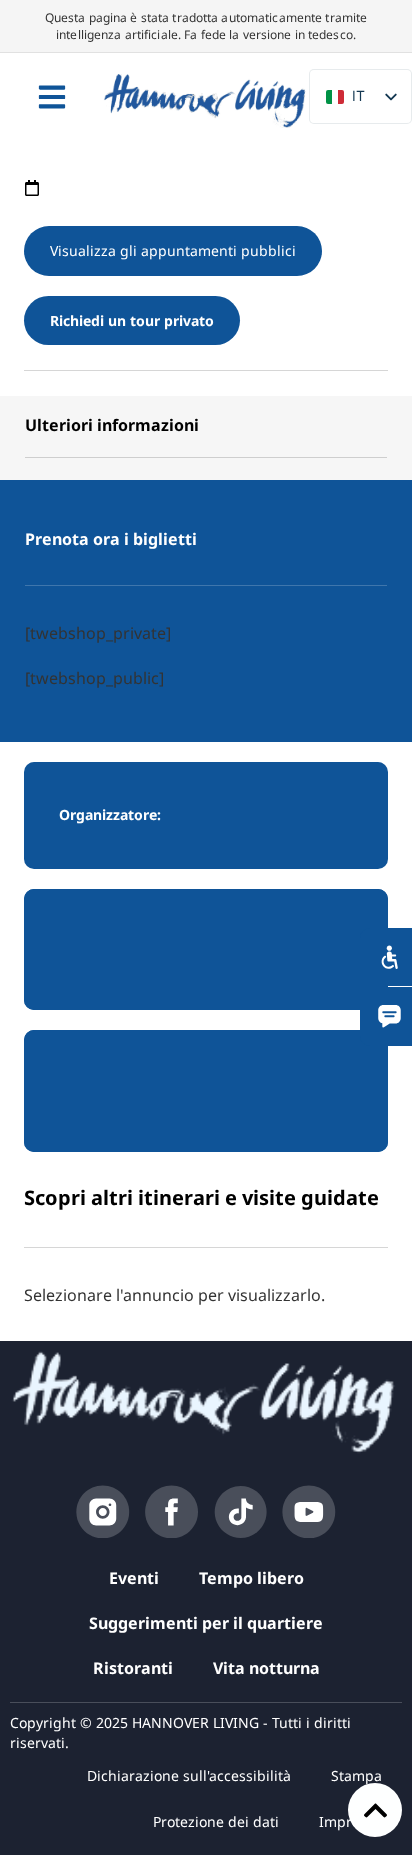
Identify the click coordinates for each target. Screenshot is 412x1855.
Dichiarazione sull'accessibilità (189, 1775)
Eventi (134, 1578)
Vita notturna (266, 1668)
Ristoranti (133, 1668)
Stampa (356, 1775)
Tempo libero (251, 1578)
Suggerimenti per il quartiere (206, 1623)
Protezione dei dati (216, 1821)
